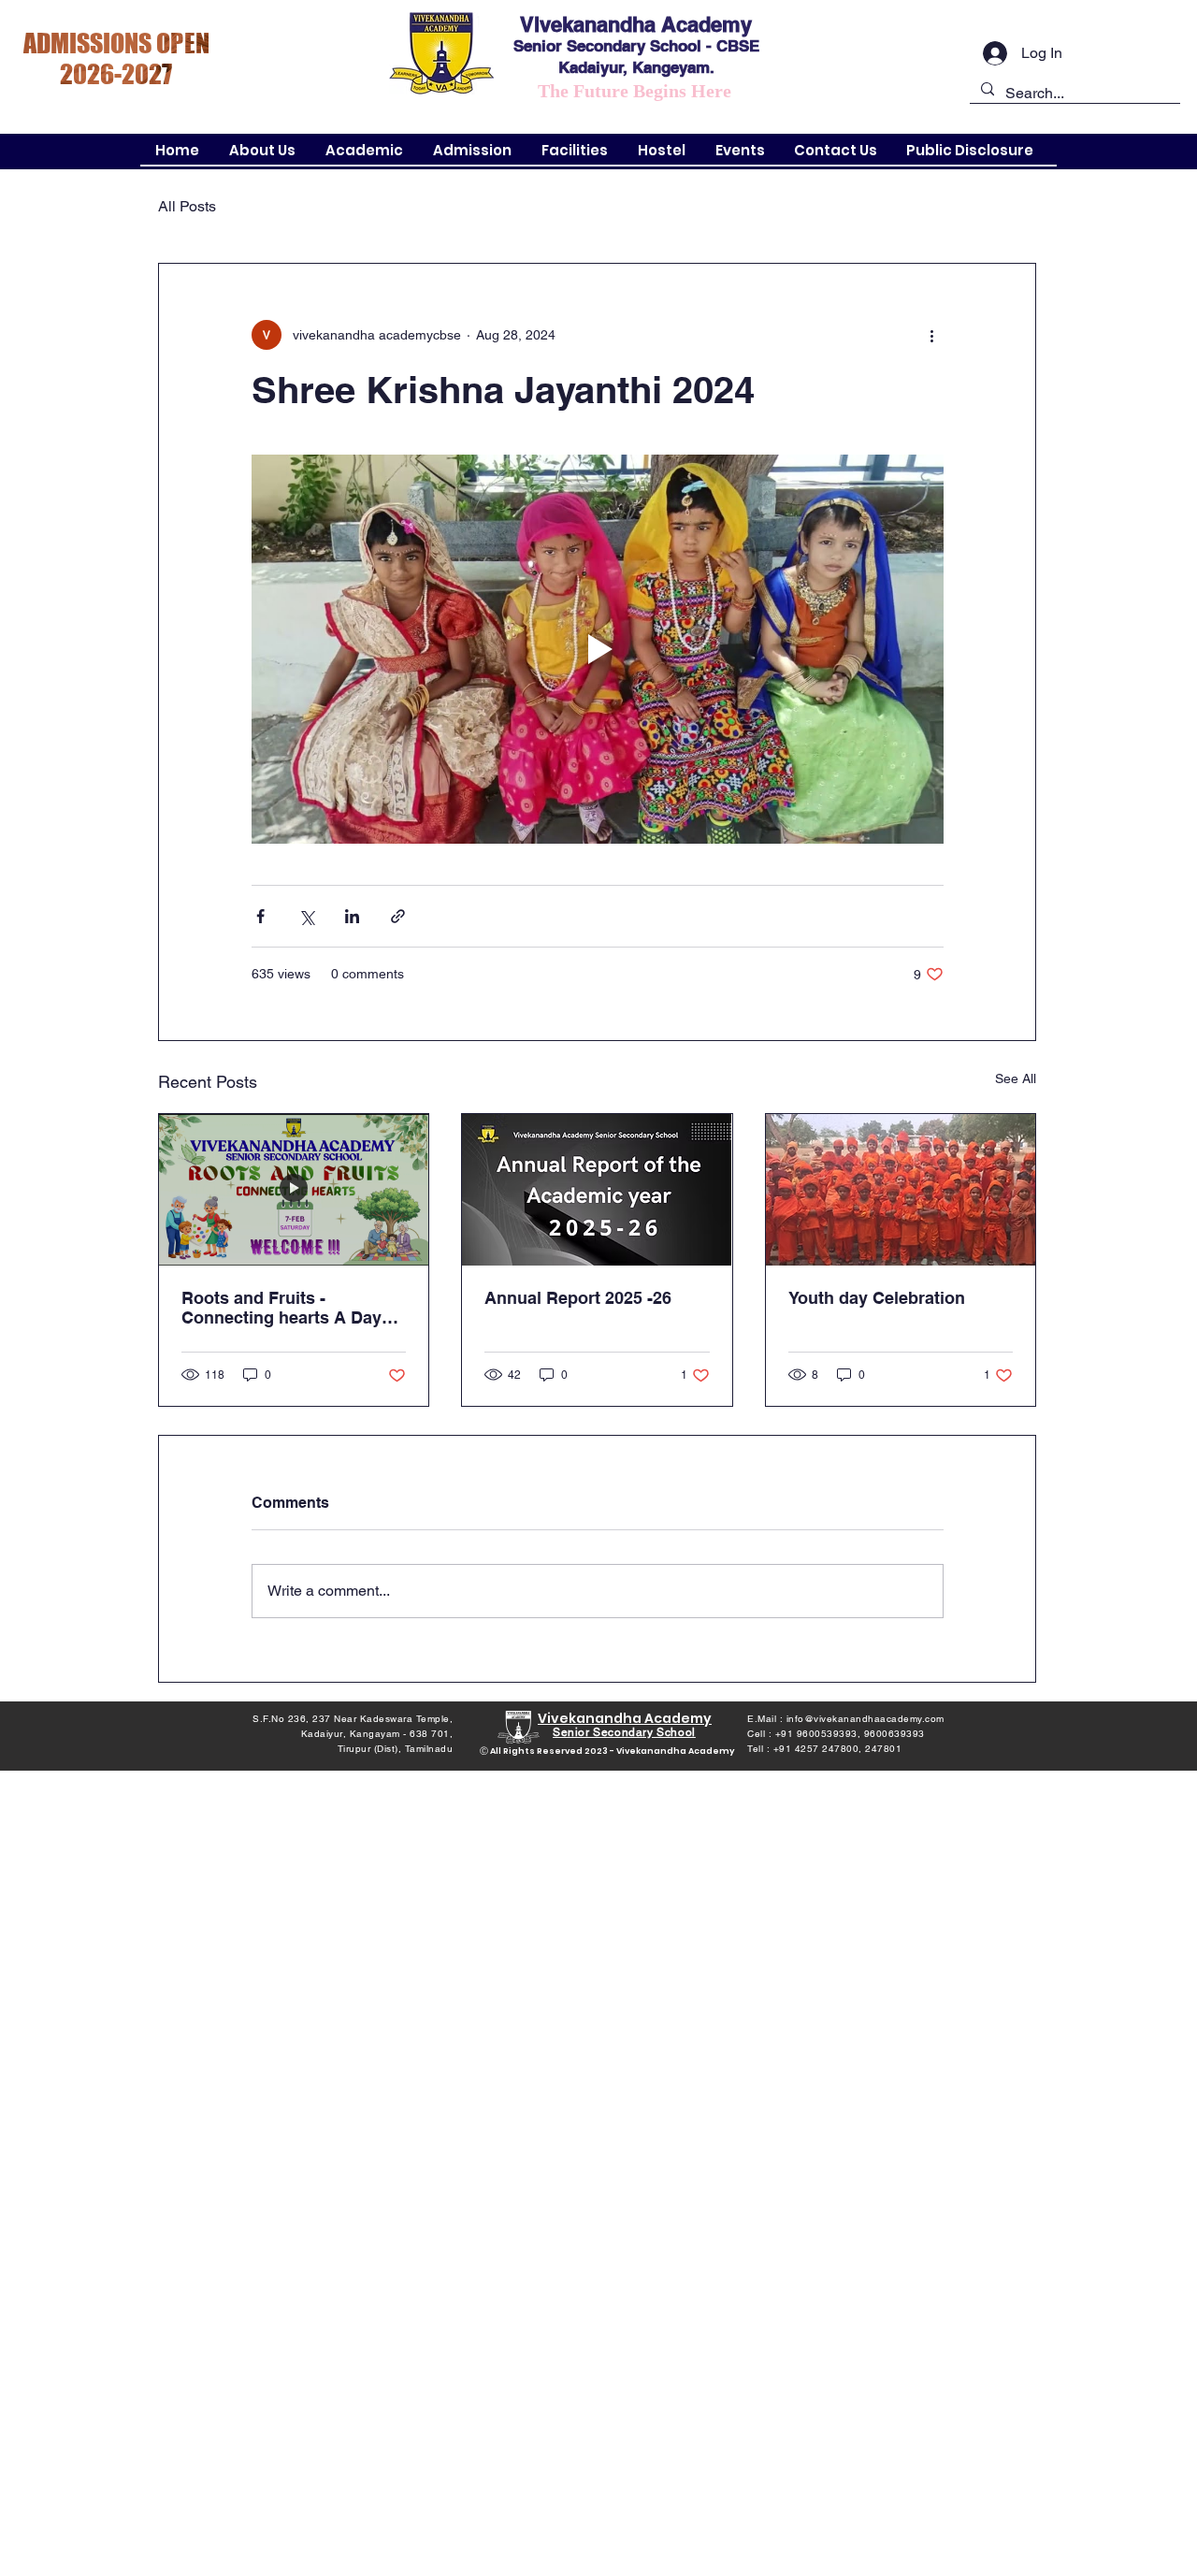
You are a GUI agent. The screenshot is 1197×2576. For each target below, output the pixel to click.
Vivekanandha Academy (636, 24)
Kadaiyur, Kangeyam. (636, 67)
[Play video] (598, 649)
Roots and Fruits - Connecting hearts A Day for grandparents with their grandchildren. (288, 1308)
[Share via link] (398, 916)
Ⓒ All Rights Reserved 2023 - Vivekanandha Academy (608, 1751)
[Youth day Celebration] (901, 1190)
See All (1016, 1078)
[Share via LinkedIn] (352, 916)
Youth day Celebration (877, 1298)
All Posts (187, 206)
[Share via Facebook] (260, 916)
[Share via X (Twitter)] (306, 916)
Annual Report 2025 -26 (578, 1298)
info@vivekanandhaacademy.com (865, 1719)
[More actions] (932, 335)
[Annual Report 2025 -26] (597, 1190)
